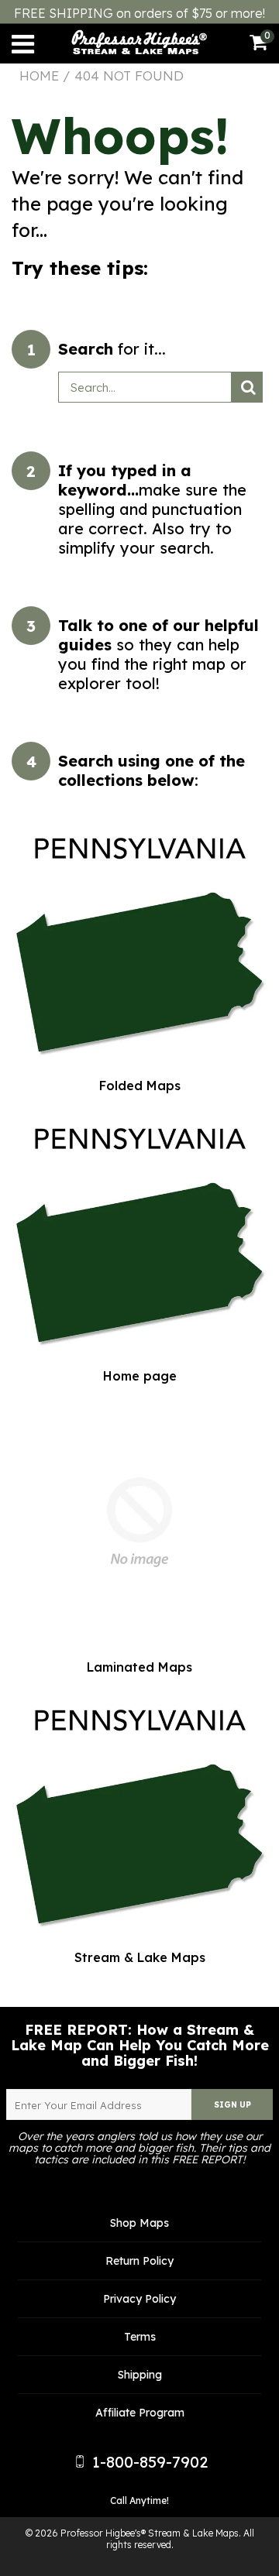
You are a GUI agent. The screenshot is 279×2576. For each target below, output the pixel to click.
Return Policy (139, 2261)
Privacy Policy (139, 2299)
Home (39, 76)
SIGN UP (232, 2105)
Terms (140, 2337)
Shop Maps (139, 2223)
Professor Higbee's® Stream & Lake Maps (150, 2533)
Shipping (140, 2375)
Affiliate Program (140, 2413)
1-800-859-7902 (148, 2462)
